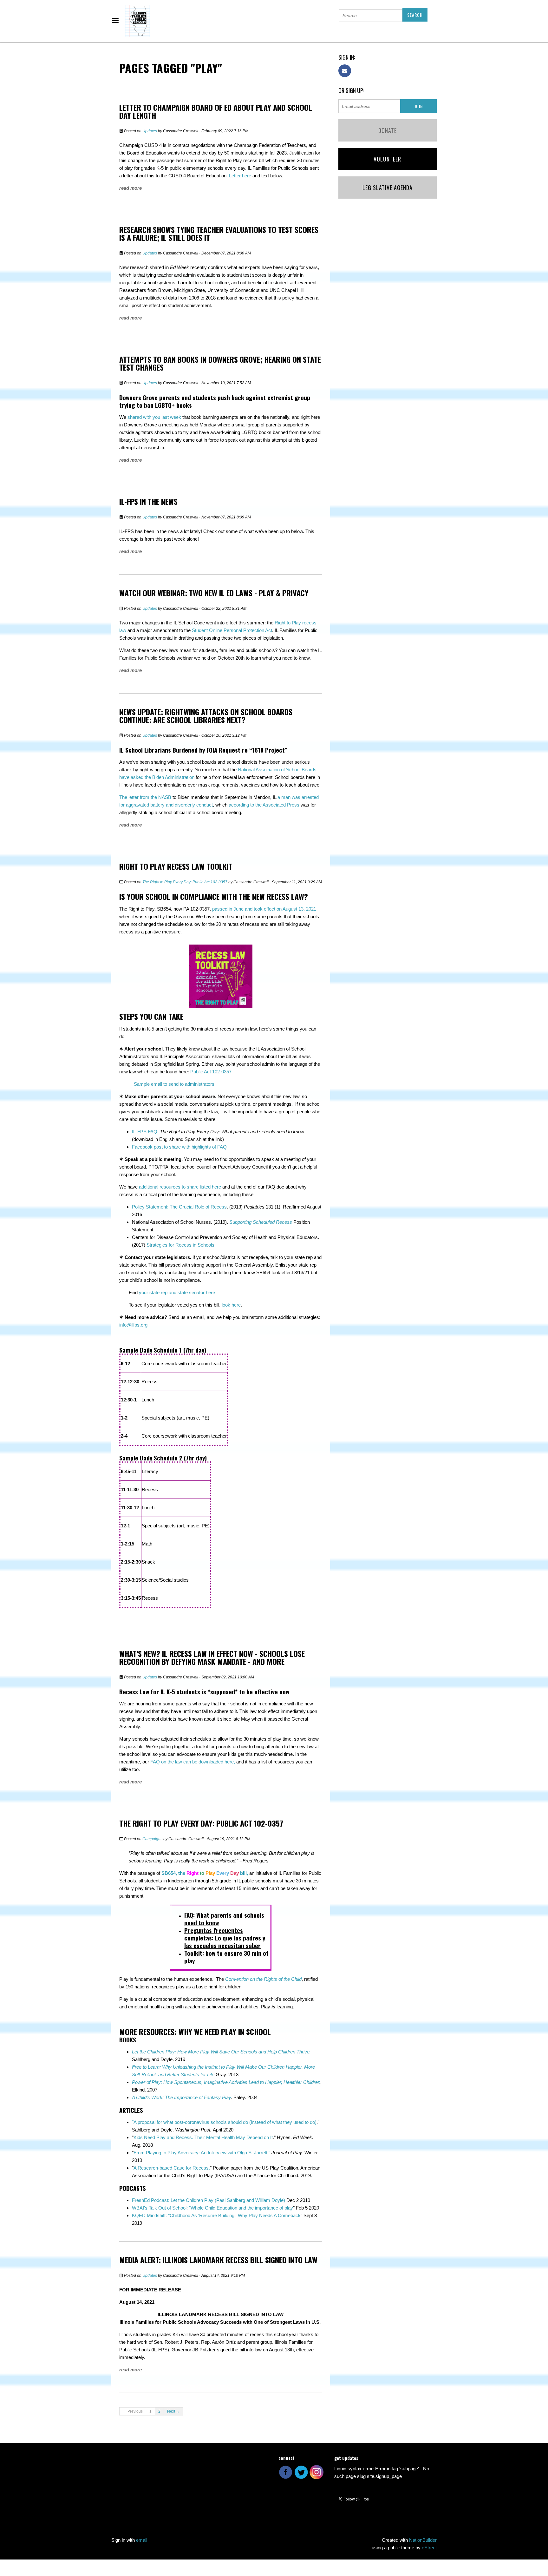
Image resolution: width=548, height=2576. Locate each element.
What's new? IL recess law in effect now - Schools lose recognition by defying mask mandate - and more (212, 1657)
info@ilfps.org (133, 1325)
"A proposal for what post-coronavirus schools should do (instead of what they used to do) (224, 2122)
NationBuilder (423, 2540)
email (142, 2540)
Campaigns (152, 1839)
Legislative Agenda (388, 188)
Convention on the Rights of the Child (263, 1979)
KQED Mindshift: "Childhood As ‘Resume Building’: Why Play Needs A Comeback (216, 2215)
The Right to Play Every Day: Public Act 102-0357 (185, 882)
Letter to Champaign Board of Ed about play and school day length (216, 111)
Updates (150, 131)
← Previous (133, 2411)
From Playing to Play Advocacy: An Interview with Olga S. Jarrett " (202, 2153)
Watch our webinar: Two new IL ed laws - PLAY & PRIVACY (214, 593)
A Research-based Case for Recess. (172, 2168)
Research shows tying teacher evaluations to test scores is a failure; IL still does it (219, 233)
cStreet (429, 2548)
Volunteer (387, 159)
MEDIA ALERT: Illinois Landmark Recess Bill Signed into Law (218, 2260)
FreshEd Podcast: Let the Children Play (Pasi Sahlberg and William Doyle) (209, 2200)
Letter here (240, 176)
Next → (173, 2411)
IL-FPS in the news (148, 501)
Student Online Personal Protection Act (232, 630)
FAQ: (224, 1919)
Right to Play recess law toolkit (176, 866)
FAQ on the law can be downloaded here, (193, 1762)
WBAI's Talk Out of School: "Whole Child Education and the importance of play (212, 2208)
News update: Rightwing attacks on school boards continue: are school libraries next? (206, 716)
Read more (130, 188)
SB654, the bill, (205, 1873)
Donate (388, 130)
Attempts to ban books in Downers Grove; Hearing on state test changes (220, 363)
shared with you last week (154, 417)
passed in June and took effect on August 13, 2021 (264, 909)
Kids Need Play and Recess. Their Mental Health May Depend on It (203, 2137)
